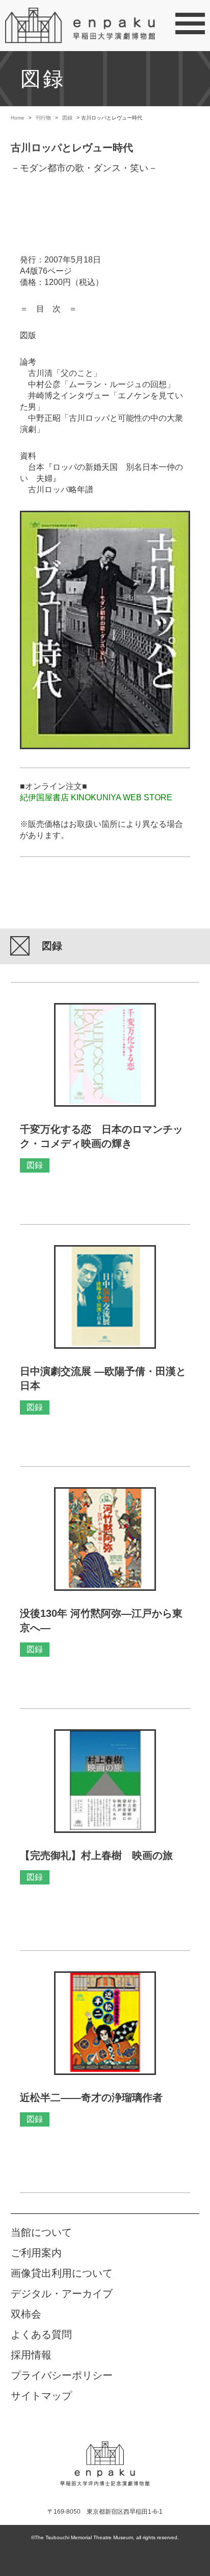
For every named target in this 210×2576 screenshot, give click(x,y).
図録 (67, 118)
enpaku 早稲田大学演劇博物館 (105, 2456)
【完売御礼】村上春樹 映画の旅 (96, 1855)
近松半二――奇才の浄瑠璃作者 (91, 2097)
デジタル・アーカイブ (62, 2294)
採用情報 (31, 2355)
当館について (41, 2232)
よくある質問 (41, 2334)
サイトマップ (41, 2396)
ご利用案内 (36, 2253)
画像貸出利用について (62, 2273)
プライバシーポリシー (62, 2375)
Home (18, 118)
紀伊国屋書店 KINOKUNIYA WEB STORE (96, 797)
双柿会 (26, 2314)
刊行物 (43, 118)
